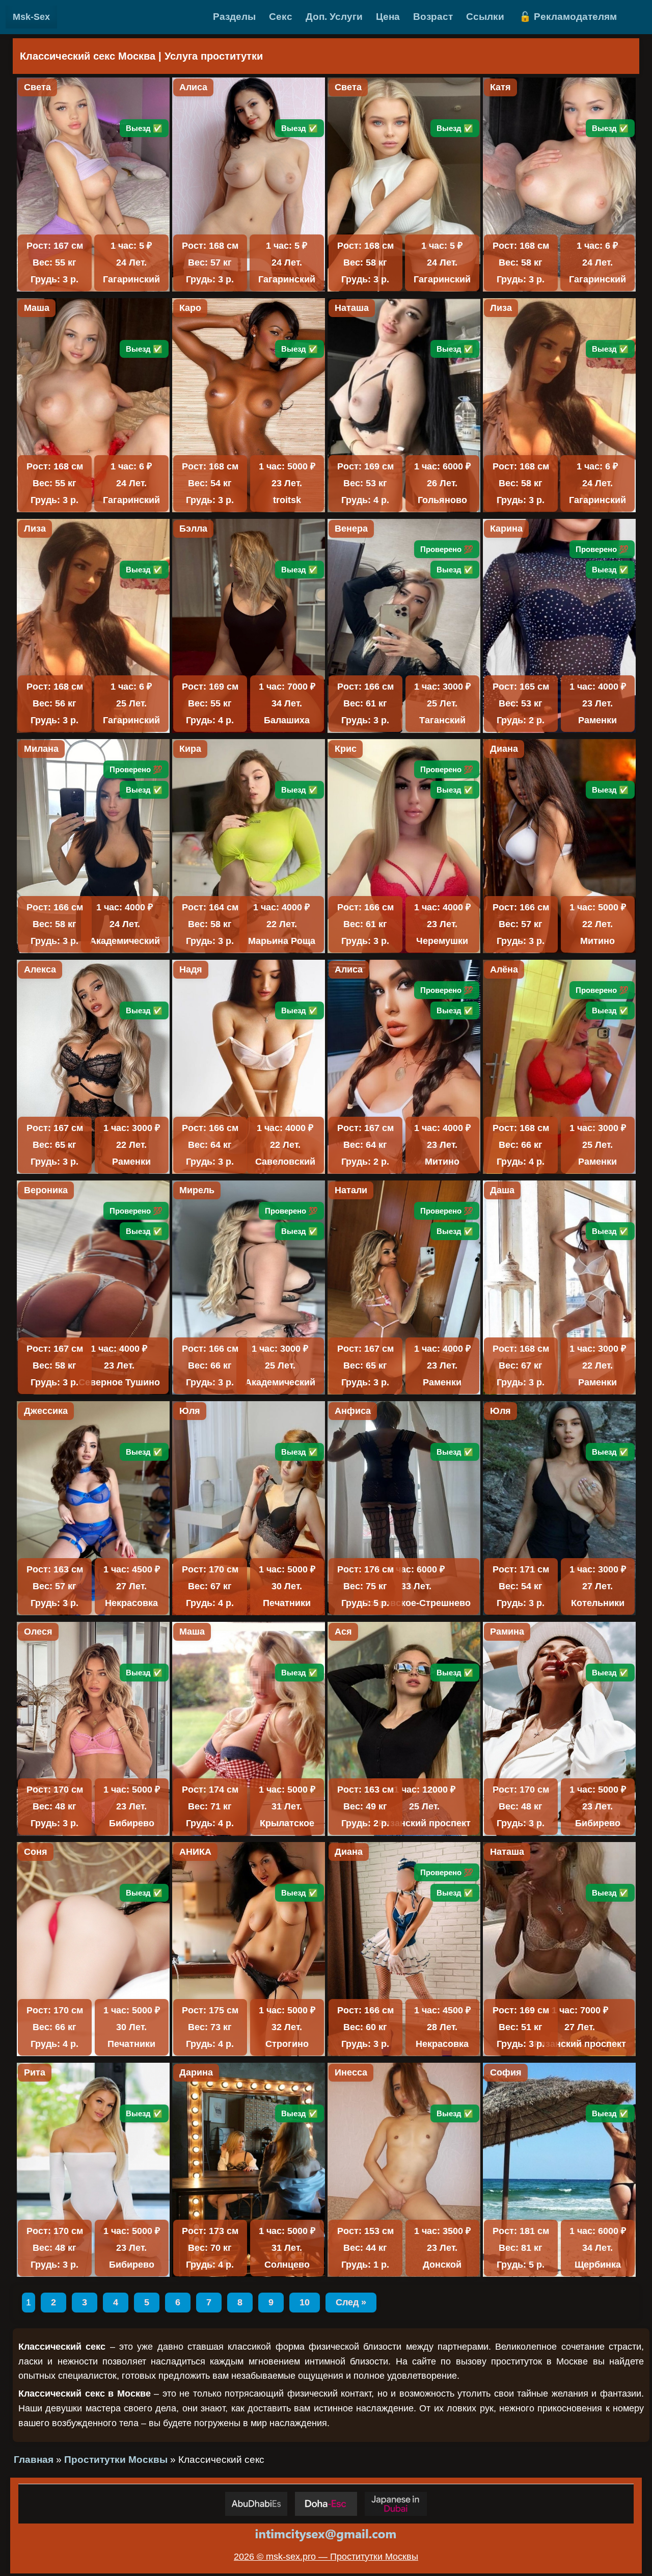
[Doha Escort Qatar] (326, 2504)
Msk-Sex (31, 17)
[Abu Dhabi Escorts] (256, 2504)
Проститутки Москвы (116, 2460)
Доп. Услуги (334, 17)
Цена (388, 17)
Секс (281, 17)
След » (351, 2302)
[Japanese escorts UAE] (396, 2504)
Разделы (234, 17)
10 (305, 2302)
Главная (34, 2460)
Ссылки (485, 17)
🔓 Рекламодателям (568, 17)
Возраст (433, 17)
